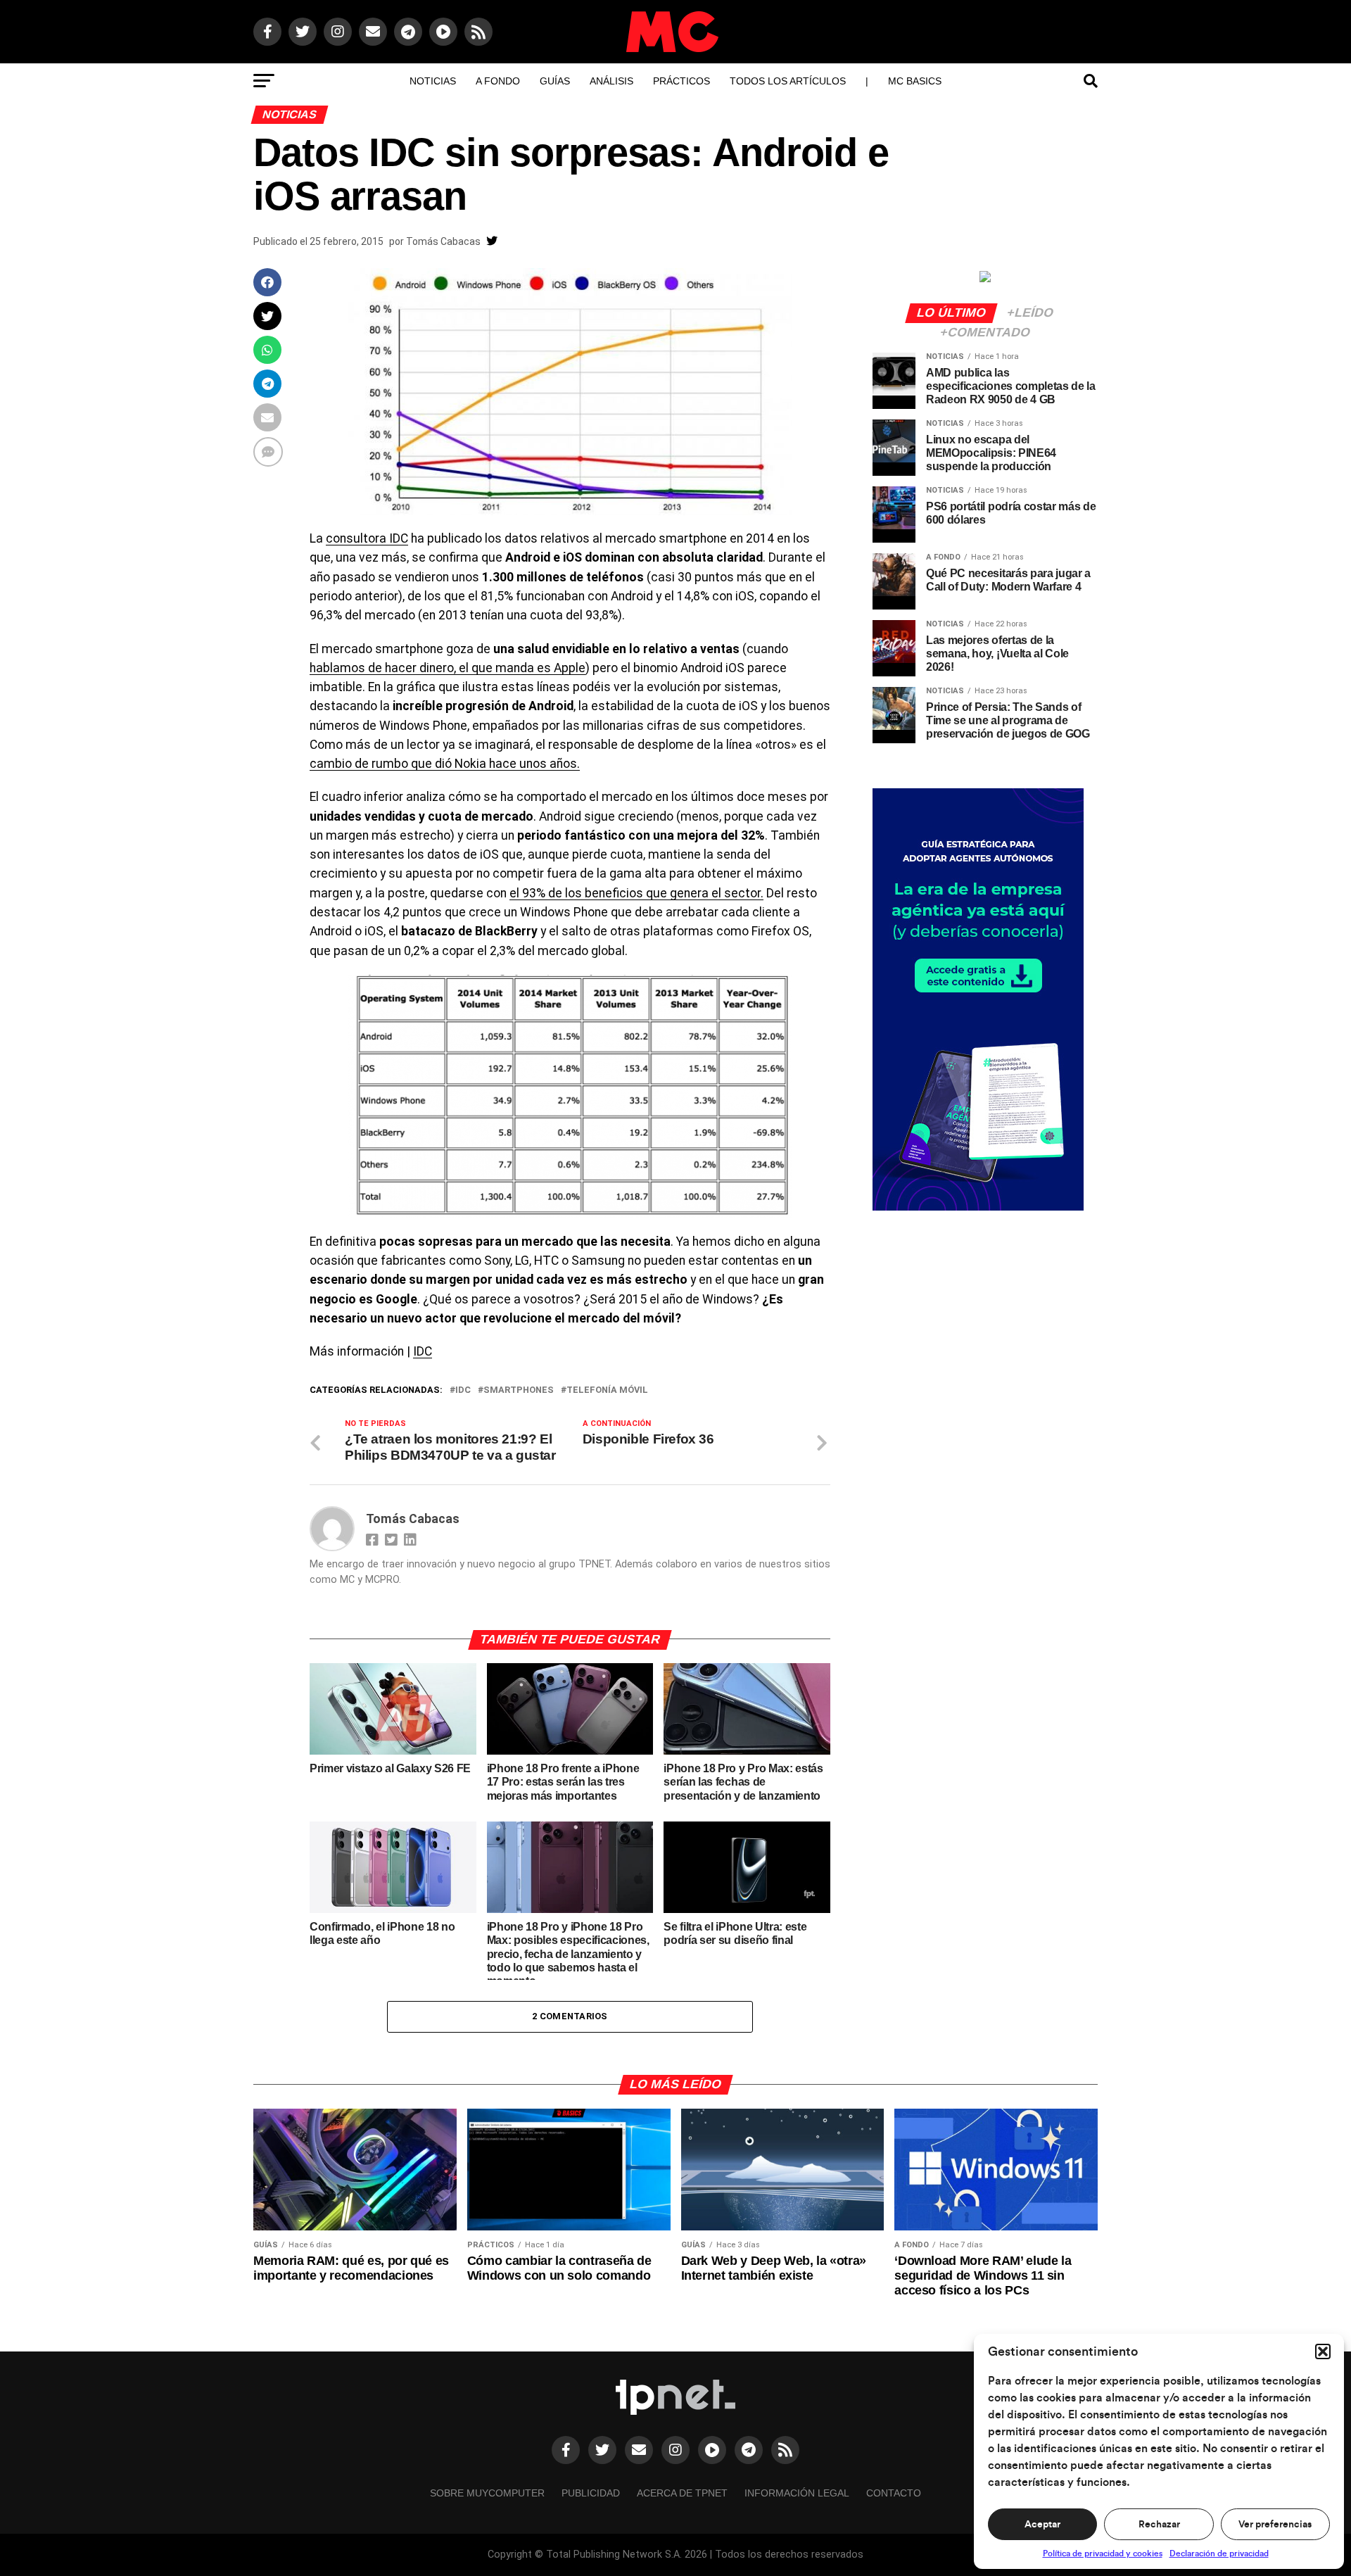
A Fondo (498, 81)
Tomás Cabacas (443, 241)
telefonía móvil (607, 1390)
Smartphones (519, 1390)
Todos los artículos (788, 81)
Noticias (433, 81)
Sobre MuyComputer (487, 2493)
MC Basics (915, 81)
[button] (1323, 2351)
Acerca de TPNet (682, 2493)
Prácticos (681, 81)
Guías (555, 81)
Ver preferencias (1275, 2525)
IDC (423, 1351)
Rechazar (1159, 2525)
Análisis (611, 81)
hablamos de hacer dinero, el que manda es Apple (448, 668)
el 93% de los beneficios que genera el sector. (636, 893)
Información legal (797, 2493)
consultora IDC (367, 538)
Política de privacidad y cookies (1103, 2553)
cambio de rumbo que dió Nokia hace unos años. (445, 764)
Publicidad (591, 2493)
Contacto (894, 2493)
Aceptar (1042, 2525)
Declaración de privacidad (1219, 2553)
